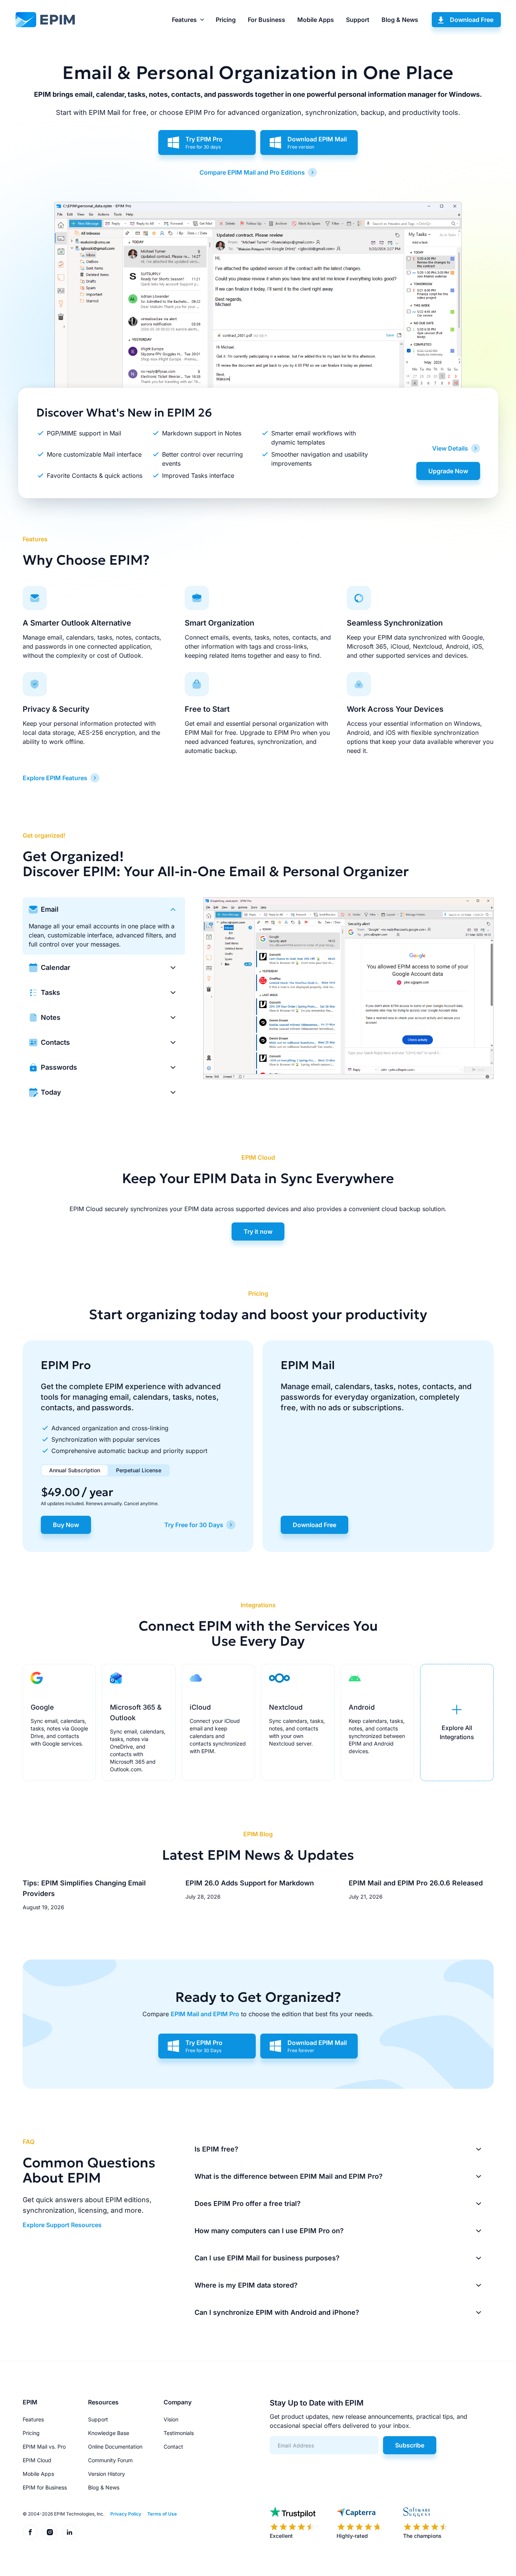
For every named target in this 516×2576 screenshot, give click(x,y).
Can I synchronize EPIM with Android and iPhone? (277, 2312)
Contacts (55, 1042)
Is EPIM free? (216, 2149)
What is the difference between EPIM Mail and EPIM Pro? (289, 2176)
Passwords (59, 1067)
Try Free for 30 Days (194, 1525)
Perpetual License (139, 1470)
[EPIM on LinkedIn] (70, 2532)
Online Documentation (115, 2447)
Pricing (226, 20)
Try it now (258, 1231)
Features (184, 20)
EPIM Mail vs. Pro (44, 2447)
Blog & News (400, 20)
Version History (107, 2474)
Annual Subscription (75, 1470)
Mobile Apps (316, 20)
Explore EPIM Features (55, 778)
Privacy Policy (126, 2514)
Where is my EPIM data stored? (246, 2285)
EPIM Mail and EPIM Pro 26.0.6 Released (416, 1883)
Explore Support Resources (62, 2225)
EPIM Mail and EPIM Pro (205, 2014)
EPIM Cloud (37, 2460)
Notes (51, 1017)
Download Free (472, 20)
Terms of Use (162, 2514)
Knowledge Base (109, 2433)
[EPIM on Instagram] (50, 2532)
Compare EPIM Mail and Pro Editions (252, 172)
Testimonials (179, 2433)
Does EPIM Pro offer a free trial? (248, 2203)
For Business (266, 20)
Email (50, 909)
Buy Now (66, 1525)
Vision (171, 2419)
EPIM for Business (45, 2487)
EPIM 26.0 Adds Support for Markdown (250, 1883)
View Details (450, 448)
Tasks (50, 992)
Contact (173, 2447)
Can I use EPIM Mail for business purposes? (267, 2258)
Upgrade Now (448, 471)
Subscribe (410, 2445)
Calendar (56, 967)
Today (51, 1092)
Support (358, 20)
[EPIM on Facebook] (30, 2532)
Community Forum (110, 2460)
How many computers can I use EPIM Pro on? (269, 2231)
